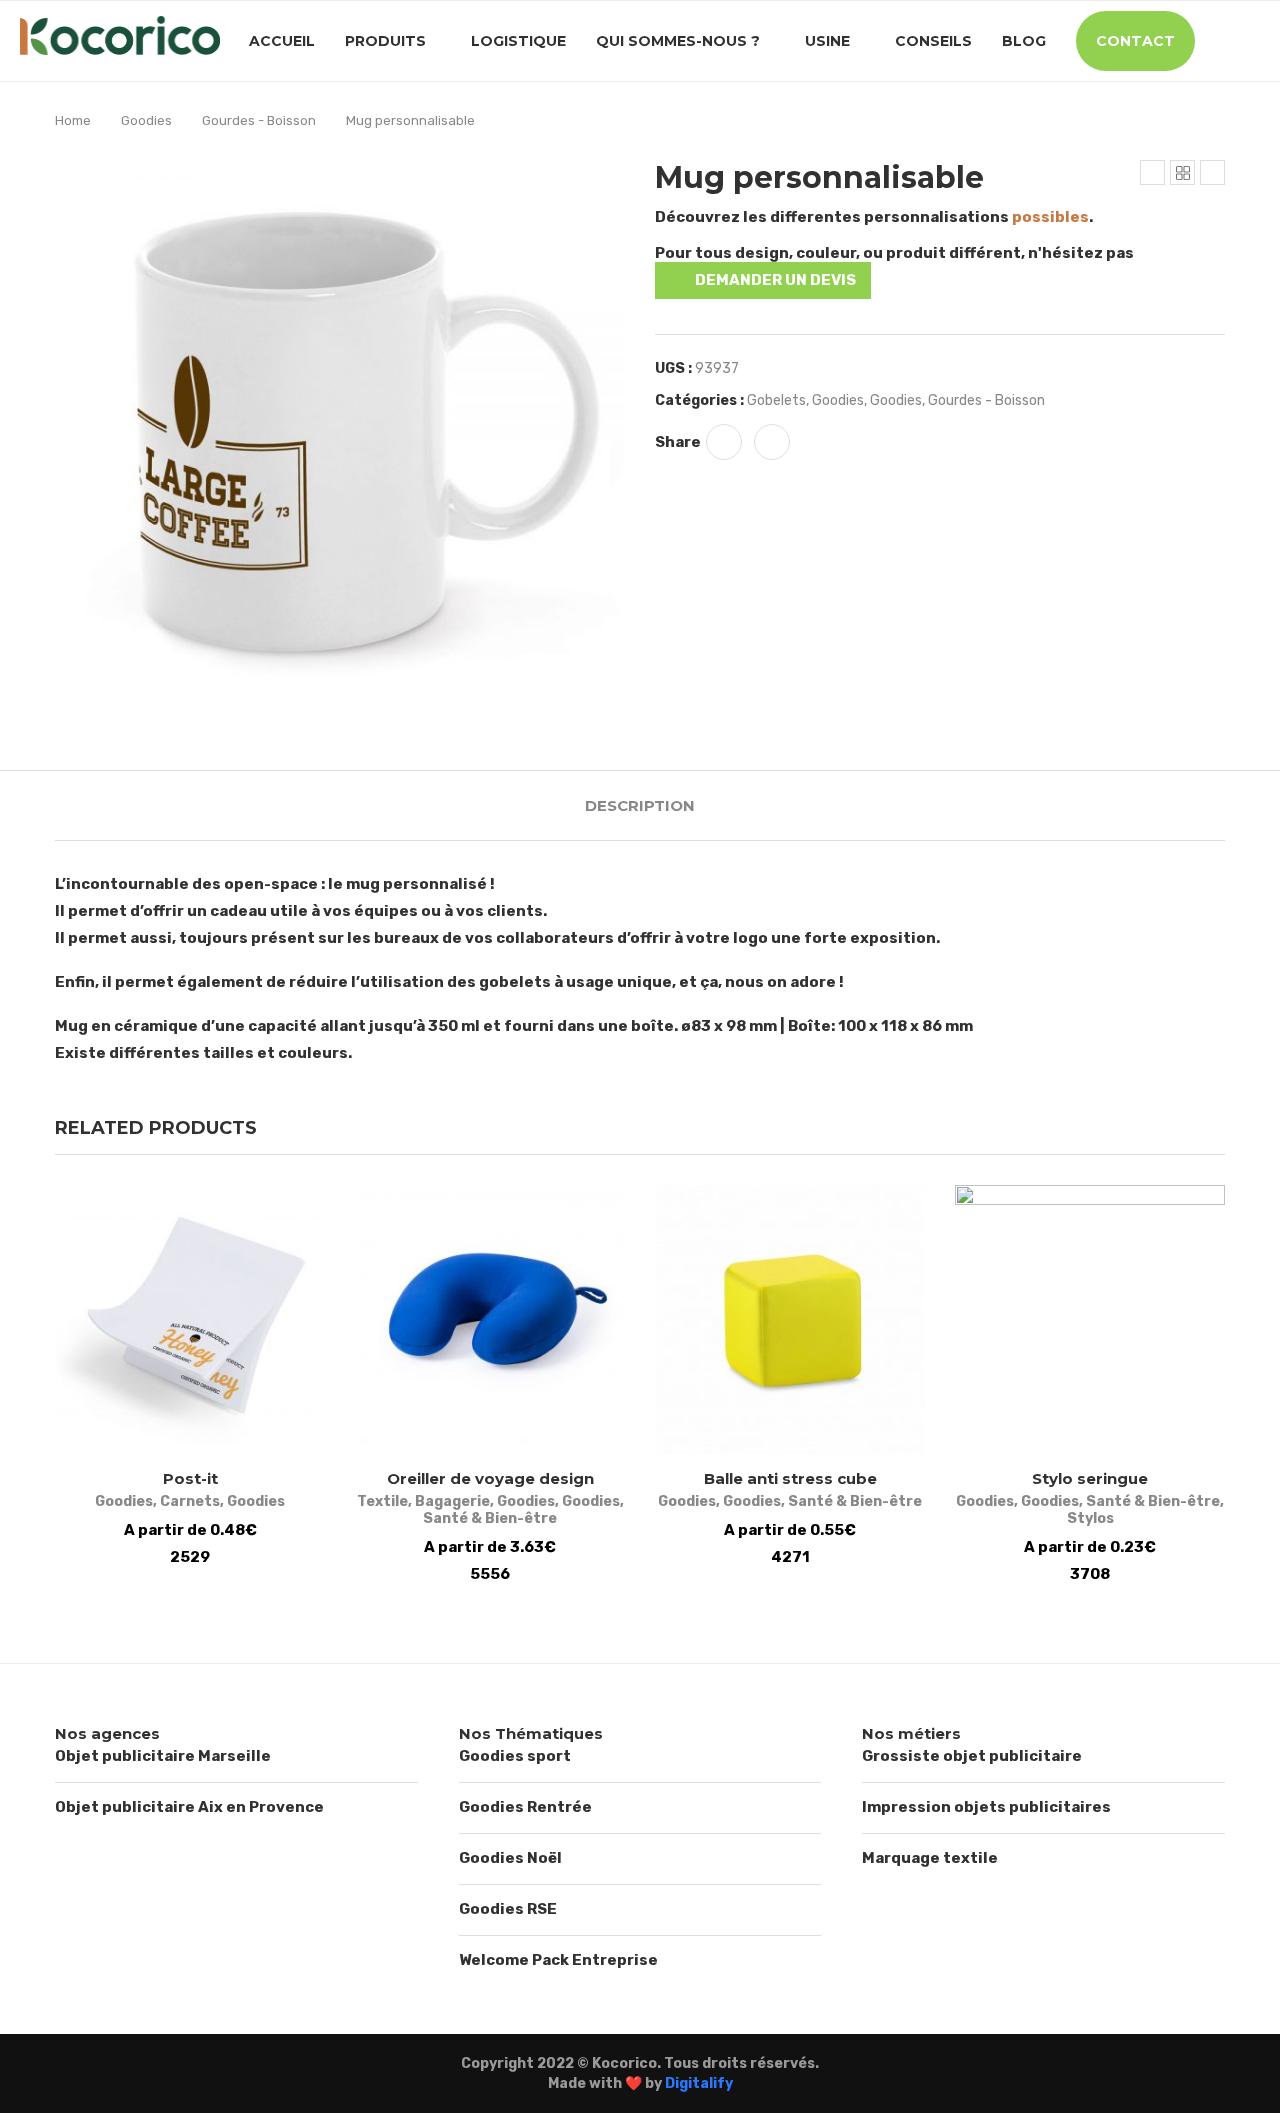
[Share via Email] (772, 442)
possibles (1050, 217)
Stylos (1090, 1518)
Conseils (933, 41)
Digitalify (699, 2083)
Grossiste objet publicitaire (972, 1756)
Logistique (518, 41)
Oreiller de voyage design (490, 1478)
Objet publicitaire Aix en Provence (189, 1807)
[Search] (1250, 41)
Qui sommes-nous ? (678, 41)
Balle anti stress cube (790, 1478)
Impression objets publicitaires (986, 1807)
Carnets (190, 1501)
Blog (1024, 41)
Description (640, 805)
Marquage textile (930, 1858)
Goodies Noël (510, 1858)
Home (73, 120)
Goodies (146, 120)
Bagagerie (452, 1501)
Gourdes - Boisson (259, 120)
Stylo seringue (1090, 1478)
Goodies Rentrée (525, 1807)
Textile (382, 1501)
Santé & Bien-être (490, 1518)
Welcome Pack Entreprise (558, 1960)
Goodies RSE (508, 1909)
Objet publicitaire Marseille (163, 1756)
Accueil (282, 41)
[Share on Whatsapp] (724, 442)
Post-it (190, 1478)
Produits (385, 41)
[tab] (640, 805)
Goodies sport (515, 1756)
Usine (827, 41)
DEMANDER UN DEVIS (775, 280)
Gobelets (776, 400)
